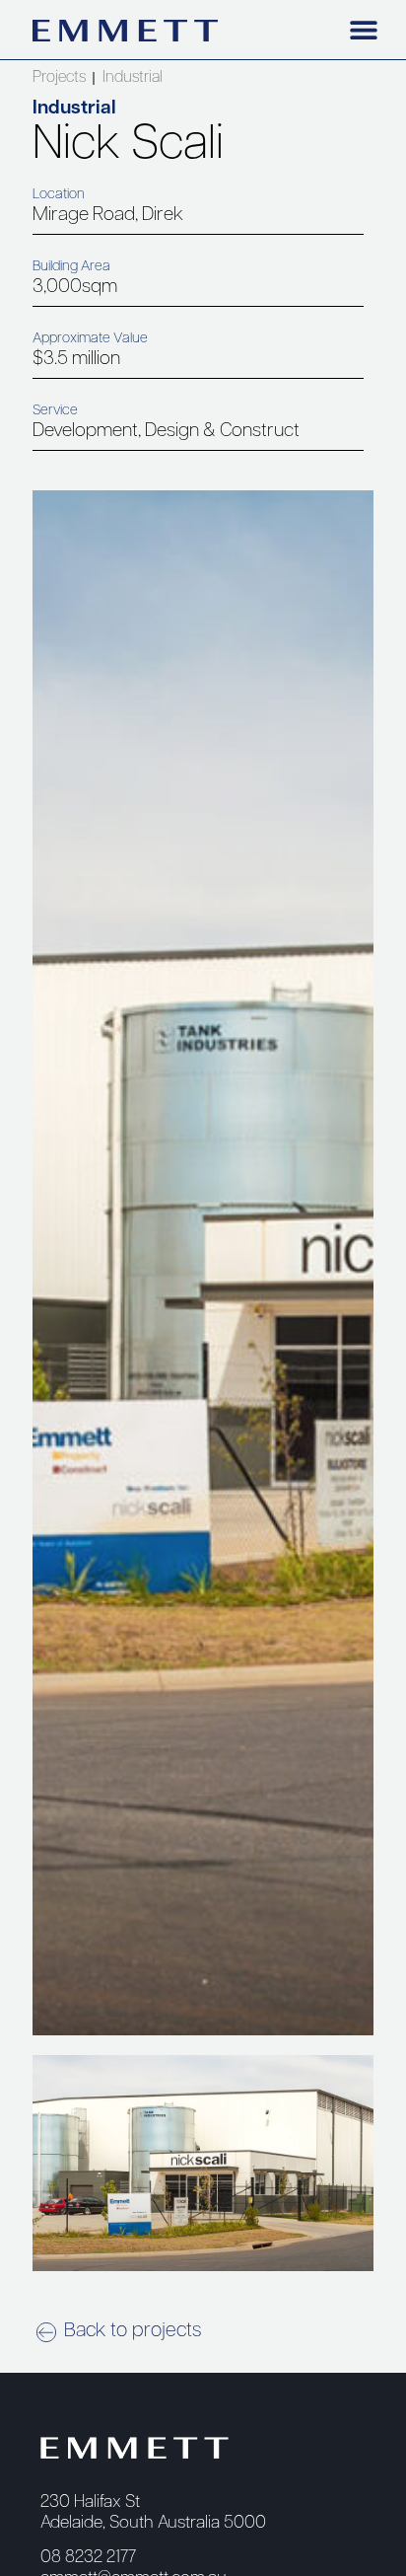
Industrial (133, 78)
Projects (59, 78)
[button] (363, 29)
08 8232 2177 (88, 2558)
